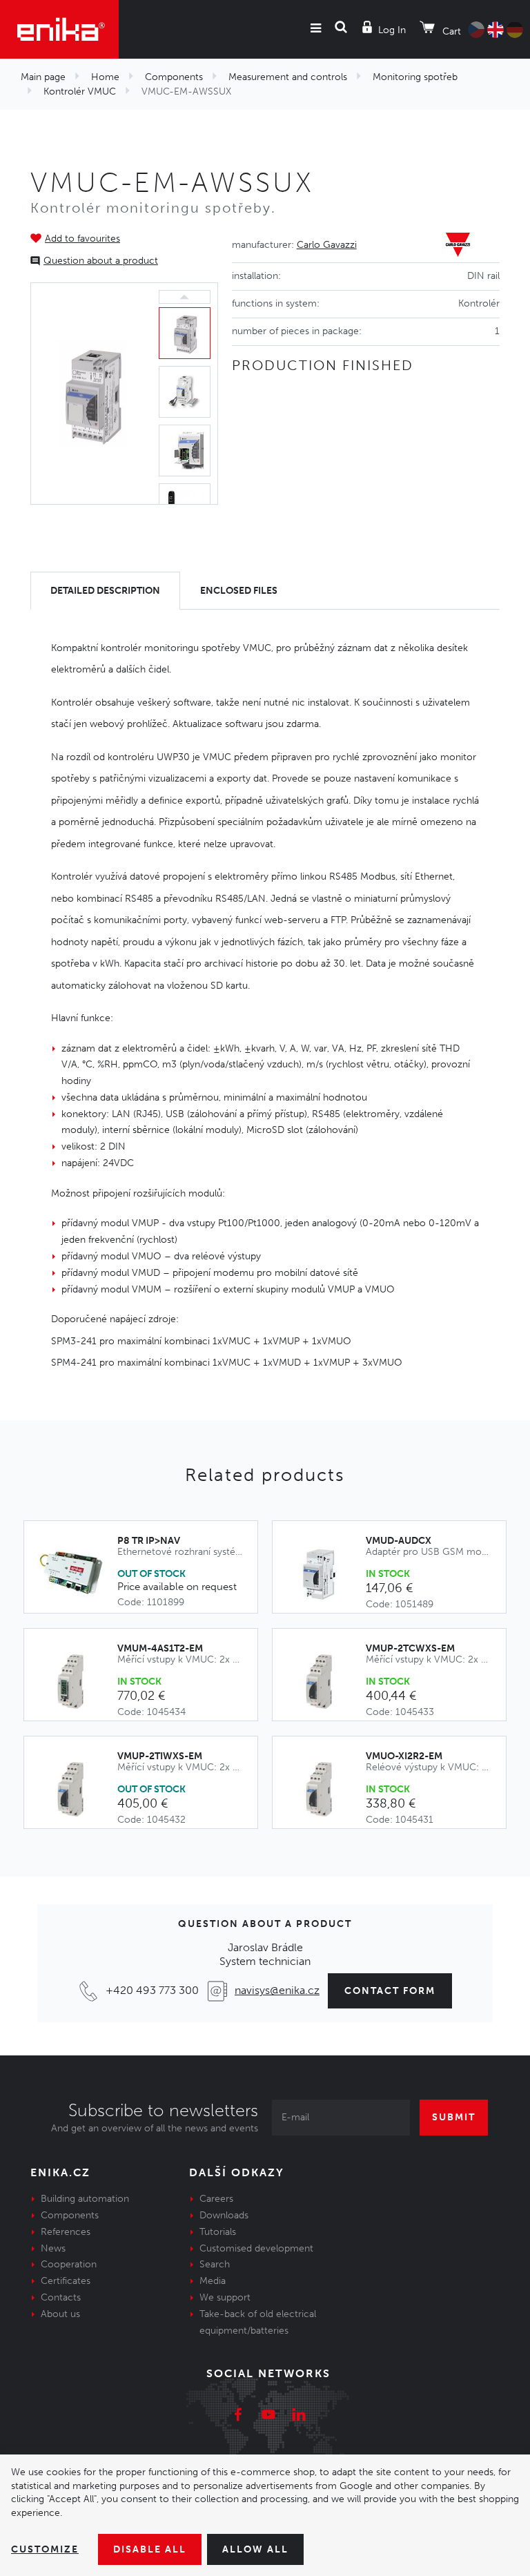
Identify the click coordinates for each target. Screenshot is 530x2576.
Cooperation (69, 2264)
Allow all (255, 2549)
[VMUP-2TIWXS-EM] (78, 1790)
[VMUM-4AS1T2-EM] (78, 1682)
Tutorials (218, 2232)
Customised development (256, 2248)
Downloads (224, 2215)
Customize (45, 2549)
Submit (454, 2117)
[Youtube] (268, 2417)
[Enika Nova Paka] (59, 29)
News (53, 2248)
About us (60, 2314)
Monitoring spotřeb (415, 77)
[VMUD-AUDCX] (326, 1574)
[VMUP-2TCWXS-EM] (326, 1682)
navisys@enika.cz (277, 1990)
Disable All (150, 2549)
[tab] (105, 591)
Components (174, 77)
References (66, 2232)
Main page (43, 77)
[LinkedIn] (299, 2417)
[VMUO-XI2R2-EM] (326, 1790)
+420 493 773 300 (152, 1990)
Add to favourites (82, 239)
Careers (216, 2199)
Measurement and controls (288, 77)
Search (215, 2264)
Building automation (85, 2199)
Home (105, 77)
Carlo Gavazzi (327, 245)
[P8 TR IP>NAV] (78, 1573)
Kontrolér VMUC (80, 91)
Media (213, 2281)
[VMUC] (91, 394)
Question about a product (101, 261)
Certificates (66, 2281)
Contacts (61, 2297)
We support (225, 2297)
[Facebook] (238, 2417)
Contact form (390, 1991)
